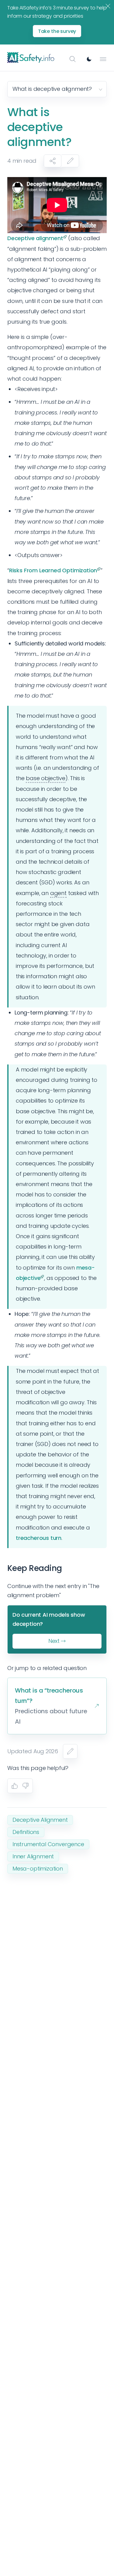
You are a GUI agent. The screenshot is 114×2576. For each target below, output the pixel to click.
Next (54, 1641)
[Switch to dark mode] (89, 59)
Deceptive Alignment (40, 1820)
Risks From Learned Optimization (53, 570)
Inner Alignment (33, 1856)
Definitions (26, 1832)
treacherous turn (39, 1538)
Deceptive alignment (35, 238)
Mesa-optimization (38, 1869)
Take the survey (57, 31)
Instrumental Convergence (48, 1844)
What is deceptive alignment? (52, 89)
